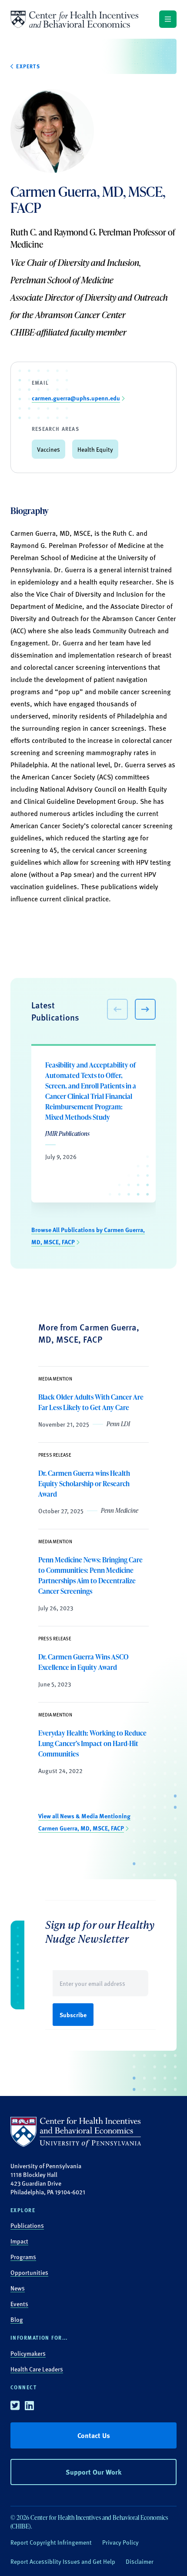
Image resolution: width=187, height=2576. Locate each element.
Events (19, 2304)
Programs (23, 2257)
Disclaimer (140, 2561)
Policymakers (28, 2353)
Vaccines (48, 449)
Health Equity (95, 449)
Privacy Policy (120, 2542)
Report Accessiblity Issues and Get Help (63, 2561)
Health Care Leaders (37, 2369)
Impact (19, 2241)
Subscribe (73, 2015)
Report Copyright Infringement (51, 2542)
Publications (27, 2225)
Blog (17, 2319)
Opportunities (29, 2272)
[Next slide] (145, 1009)
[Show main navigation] (168, 19)
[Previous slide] (117, 1009)
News (18, 2288)
